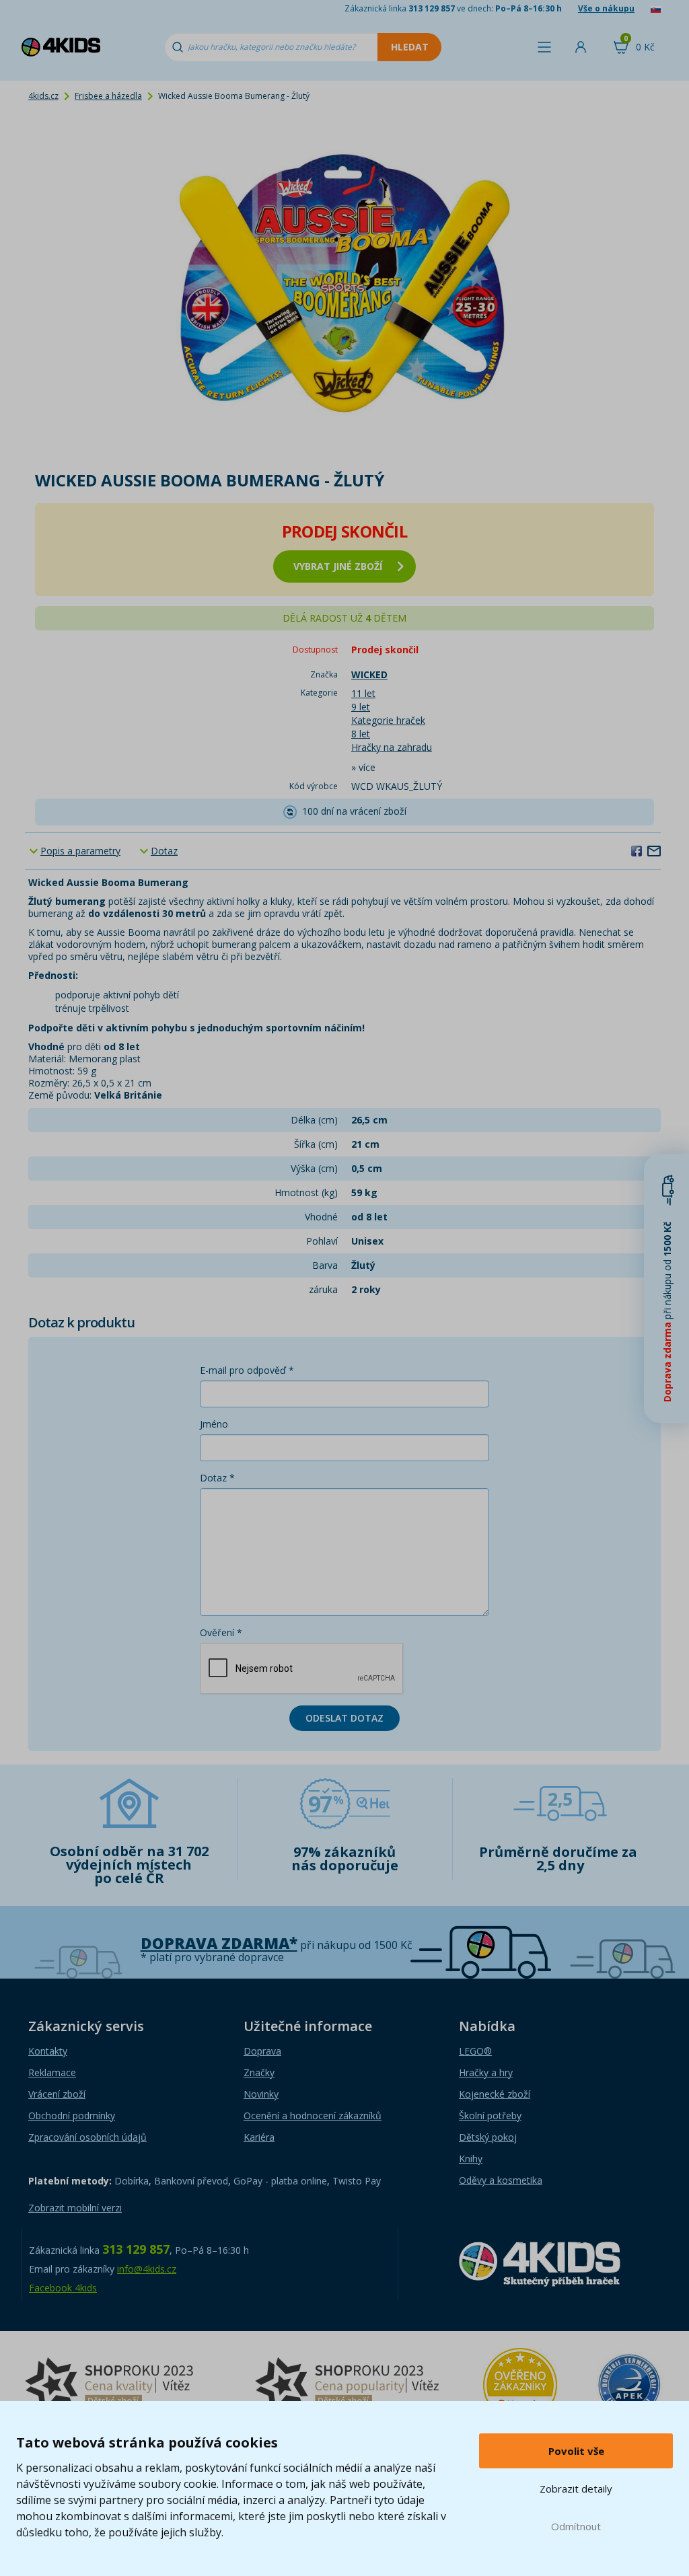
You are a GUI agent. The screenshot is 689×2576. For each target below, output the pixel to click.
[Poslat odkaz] (654, 850)
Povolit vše (576, 2451)
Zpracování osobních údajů (87, 2137)
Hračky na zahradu (392, 747)
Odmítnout (576, 2526)
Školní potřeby (490, 2115)
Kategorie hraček (388, 720)
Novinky (261, 2094)
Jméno (214, 1424)
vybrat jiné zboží (338, 566)
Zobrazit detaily (576, 2489)
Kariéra (259, 2137)
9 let (361, 707)
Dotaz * (217, 1478)
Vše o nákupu (606, 8)
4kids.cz (43, 96)
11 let (363, 693)
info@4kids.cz (147, 2269)
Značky (259, 2072)
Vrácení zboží (57, 2094)
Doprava (262, 2051)
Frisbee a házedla (108, 96)
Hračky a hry (486, 2072)
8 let (361, 734)
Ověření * (221, 1632)
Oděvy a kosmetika (501, 2180)
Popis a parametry (80, 851)
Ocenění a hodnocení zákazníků (313, 2115)
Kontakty (48, 2051)
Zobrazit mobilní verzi (75, 2208)
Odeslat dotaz (344, 1718)
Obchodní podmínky (72, 2115)
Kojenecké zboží (495, 2094)
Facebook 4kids (63, 2288)
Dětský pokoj (488, 2137)
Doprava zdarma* (219, 1943)
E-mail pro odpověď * (247, 1370)
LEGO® (475, 2051)
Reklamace (52, 2072)
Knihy (471, 2159)
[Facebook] (637, 850)
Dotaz (164, 851)
